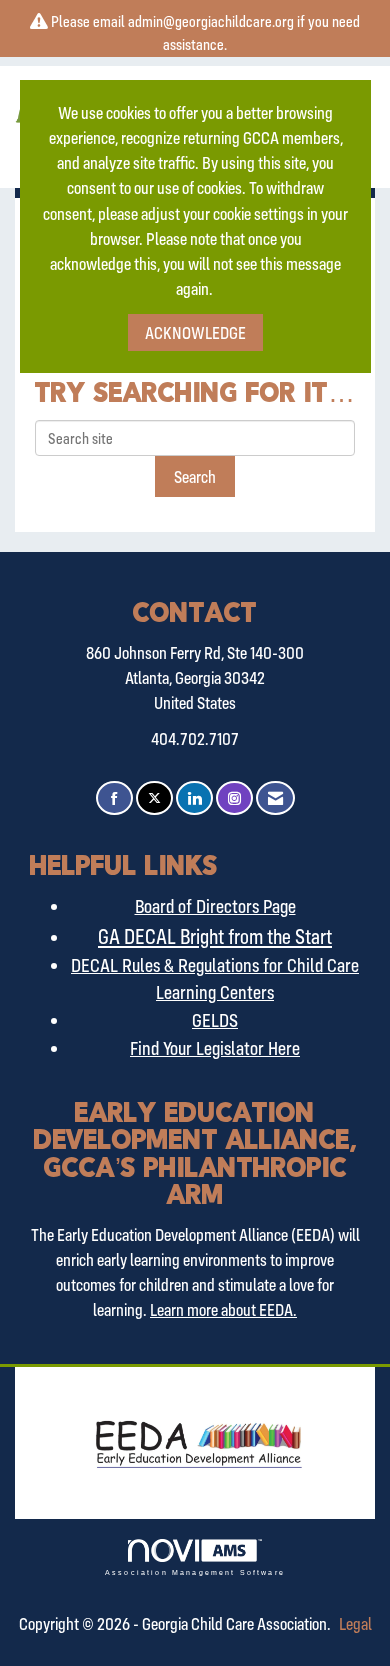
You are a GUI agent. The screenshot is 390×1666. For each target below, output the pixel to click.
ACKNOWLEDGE (195, 332)
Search (195, 476)
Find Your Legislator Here (215, 1048)
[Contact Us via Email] (275, 798)
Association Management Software (195, 1572)
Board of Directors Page (215, 906)
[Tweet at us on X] (154, 798)
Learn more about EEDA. (223, 1309)
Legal (355, 1623)
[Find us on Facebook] (114, 798)
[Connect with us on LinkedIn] (194, 798)
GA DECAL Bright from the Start (215, 936)
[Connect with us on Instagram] (234, 798)
